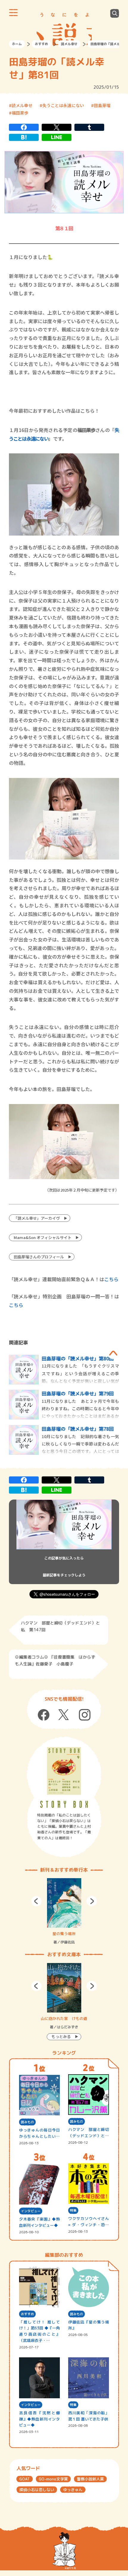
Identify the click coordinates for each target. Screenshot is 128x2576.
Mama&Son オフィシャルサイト (43, 1237)
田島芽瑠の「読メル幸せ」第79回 (78, 1393)
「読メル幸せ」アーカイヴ (37, 1218)
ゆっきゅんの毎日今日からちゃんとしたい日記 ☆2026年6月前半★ (40, 2133)
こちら (111, 1279)
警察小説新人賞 (90, 2479)
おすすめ (41, 44)
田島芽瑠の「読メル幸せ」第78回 (78, 1429)
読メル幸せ (69, 44)
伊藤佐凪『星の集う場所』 (89, 2325)
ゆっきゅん (73, 2490)
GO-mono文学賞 (53, 2479)
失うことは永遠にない (63, 105)
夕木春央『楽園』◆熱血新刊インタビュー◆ (40, 2222)
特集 (73, 2210)
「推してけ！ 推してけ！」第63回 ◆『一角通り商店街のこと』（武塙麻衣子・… (40, 2331)
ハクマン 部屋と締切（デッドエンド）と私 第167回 (89, 2133)
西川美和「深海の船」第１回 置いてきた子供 (89, 2416)
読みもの (27, 2122)
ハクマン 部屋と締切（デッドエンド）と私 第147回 (60, 1626)
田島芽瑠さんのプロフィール (39, 1257)
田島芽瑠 (102, 105)
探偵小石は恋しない (37, 2490)
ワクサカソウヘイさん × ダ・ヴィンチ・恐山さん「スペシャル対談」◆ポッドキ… (89, 2222)
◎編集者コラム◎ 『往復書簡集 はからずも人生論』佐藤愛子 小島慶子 (55, 1660)
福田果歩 (20, 113)
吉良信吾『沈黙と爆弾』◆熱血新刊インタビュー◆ (40, 2419)
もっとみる (61, 2037)
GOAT (25, 2479)
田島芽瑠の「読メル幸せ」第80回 (78, 1358)
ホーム (17, 44)
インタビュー (31, 2211)
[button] (36, 1901)
